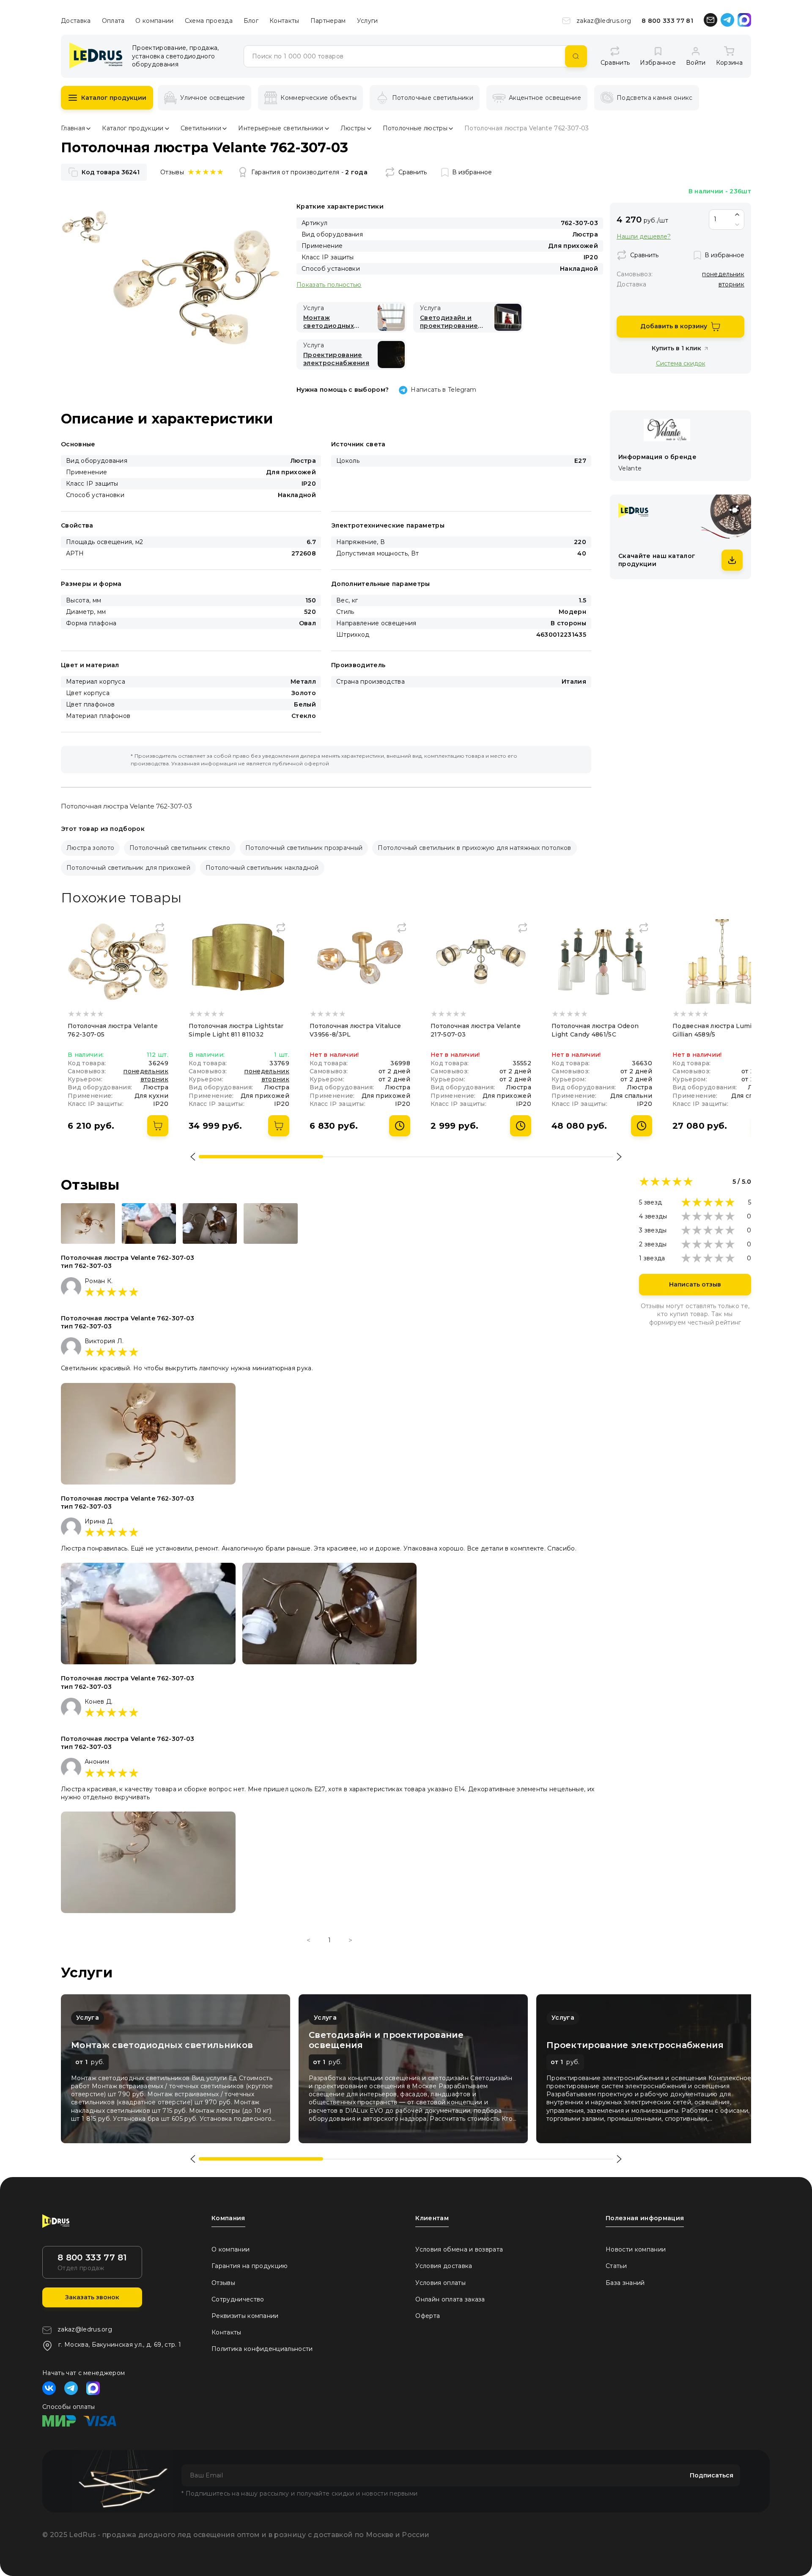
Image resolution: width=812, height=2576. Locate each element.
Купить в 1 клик (676, 348)
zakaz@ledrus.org (604, 21)
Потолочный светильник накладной (262, 868)
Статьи (616, 2266)
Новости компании (636, 2249)
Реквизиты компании (245, 2316)
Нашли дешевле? (644, 237)
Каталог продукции (114, 98)
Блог (251, 21)
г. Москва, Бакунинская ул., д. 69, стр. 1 (120, 2345)
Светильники (201, 128)
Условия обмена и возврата (459, 2249)
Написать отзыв (695, 1284)
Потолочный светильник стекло (180, 848)
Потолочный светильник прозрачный (304, 848)
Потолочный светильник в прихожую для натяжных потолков (474, 848)
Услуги (368, 21)
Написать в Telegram (443, 390)
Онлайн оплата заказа (450, 2299)
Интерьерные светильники (281, 128)
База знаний (625, 2283)
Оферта (428, 2316)
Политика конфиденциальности (262, 2349)
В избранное (472, 172)
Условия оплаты (440, 2283)
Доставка (76, 21)
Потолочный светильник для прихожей (128, 868)
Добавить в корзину (674, 326)
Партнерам (328, 21)
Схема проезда (209, 21)
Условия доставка (444, 2266)
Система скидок (681, 363)
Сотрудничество (238, 2299)
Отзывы (223, 2283)
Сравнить (413, 172)
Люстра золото (90, 848)
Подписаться (712, 2475)
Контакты (284, 21)
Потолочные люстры (415, 128)
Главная (73, 128)
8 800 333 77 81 (667, 21)
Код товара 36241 (111, 172)
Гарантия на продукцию (250, 2266)
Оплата (113, 21)
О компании (154, 21)
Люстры (353, 128)
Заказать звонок (92, 2297)
